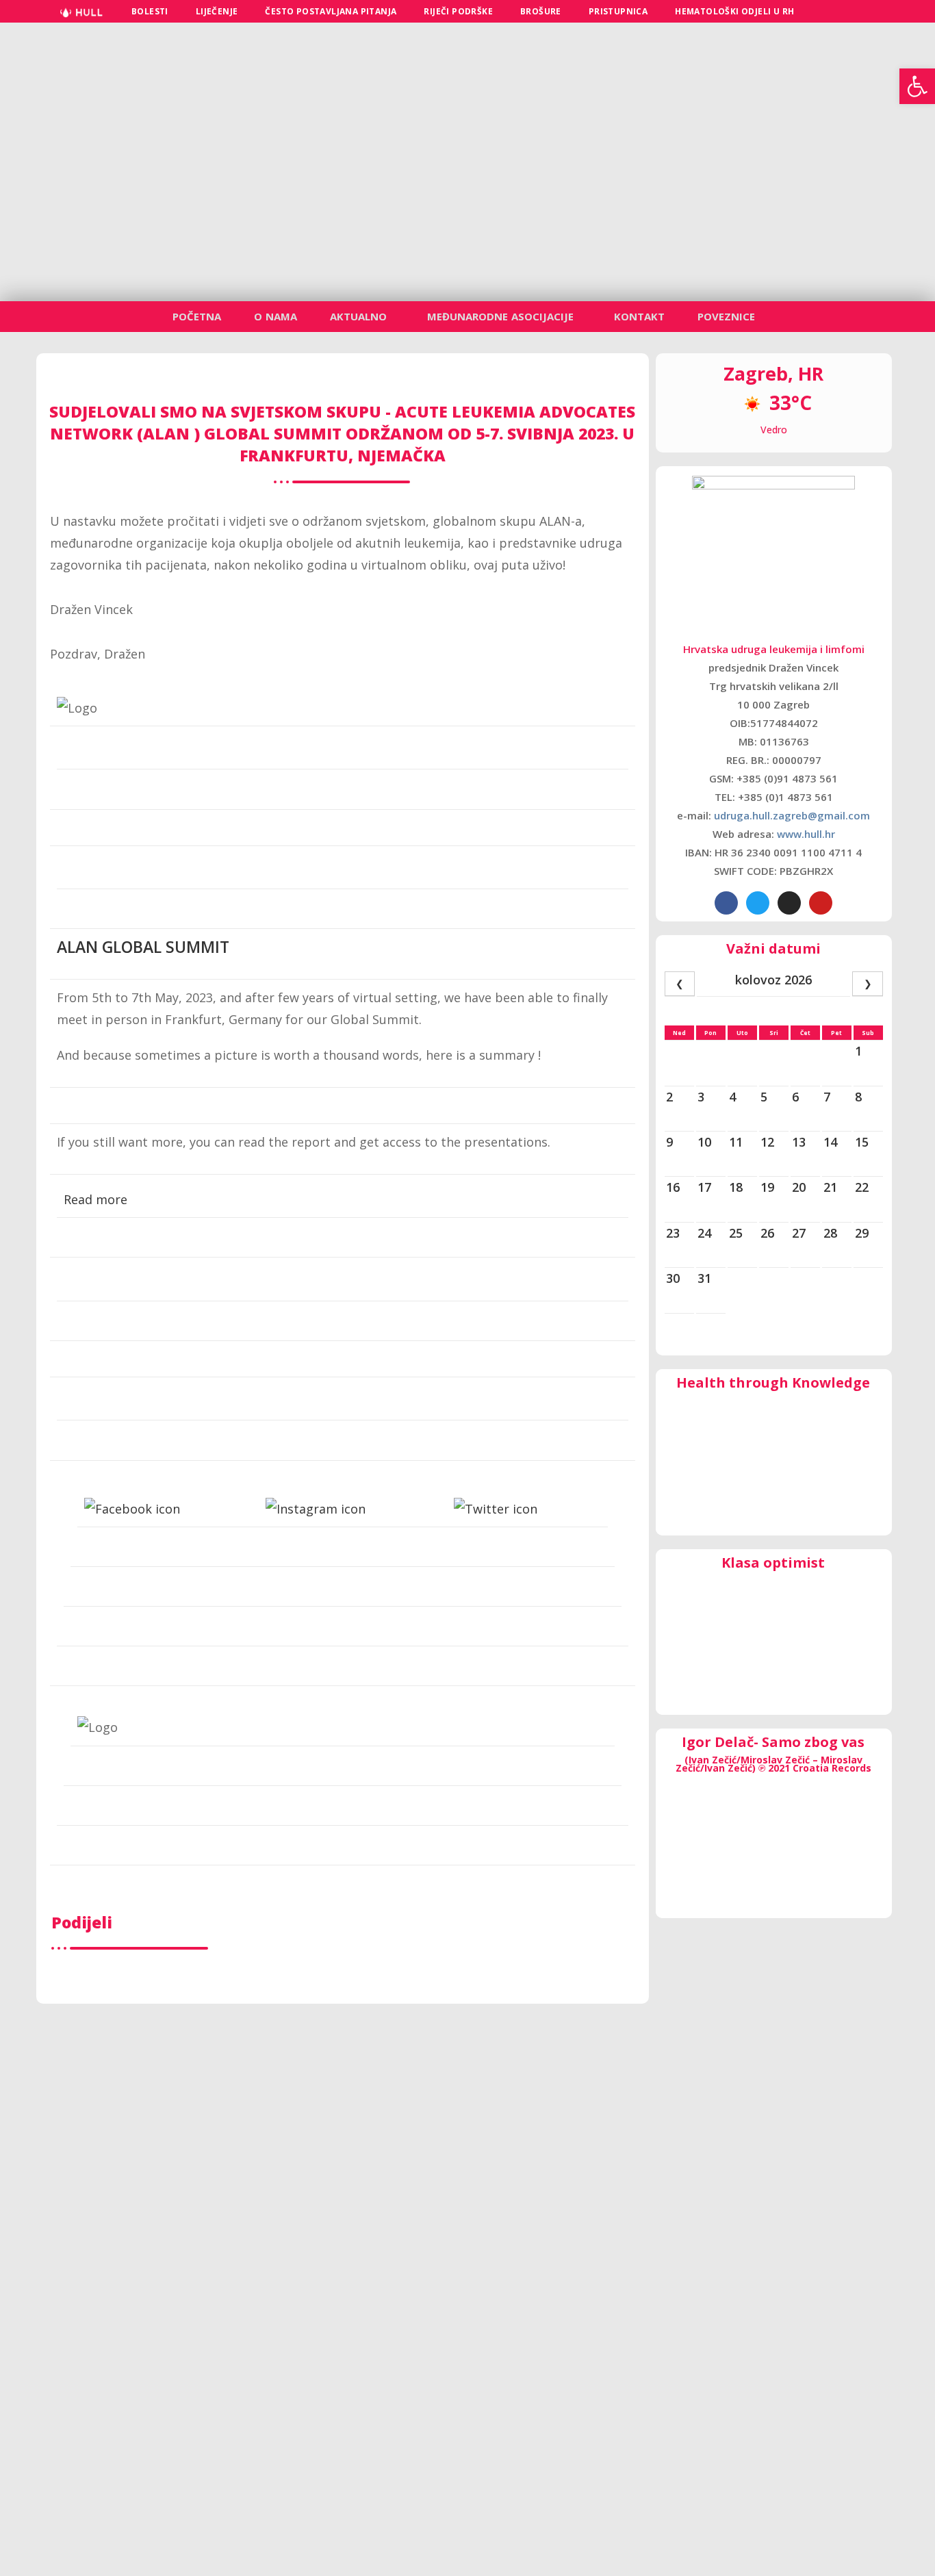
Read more (95, 1199)
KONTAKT (639, 316)
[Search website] (824, 11)
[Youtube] (821, 903)
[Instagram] (789, 903)
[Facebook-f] (726, 903)
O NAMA (276, 316)
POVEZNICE (726, 316)
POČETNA (197, 316)
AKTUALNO (358, 316)
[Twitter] (758, 903)
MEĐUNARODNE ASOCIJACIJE (500, 316)
